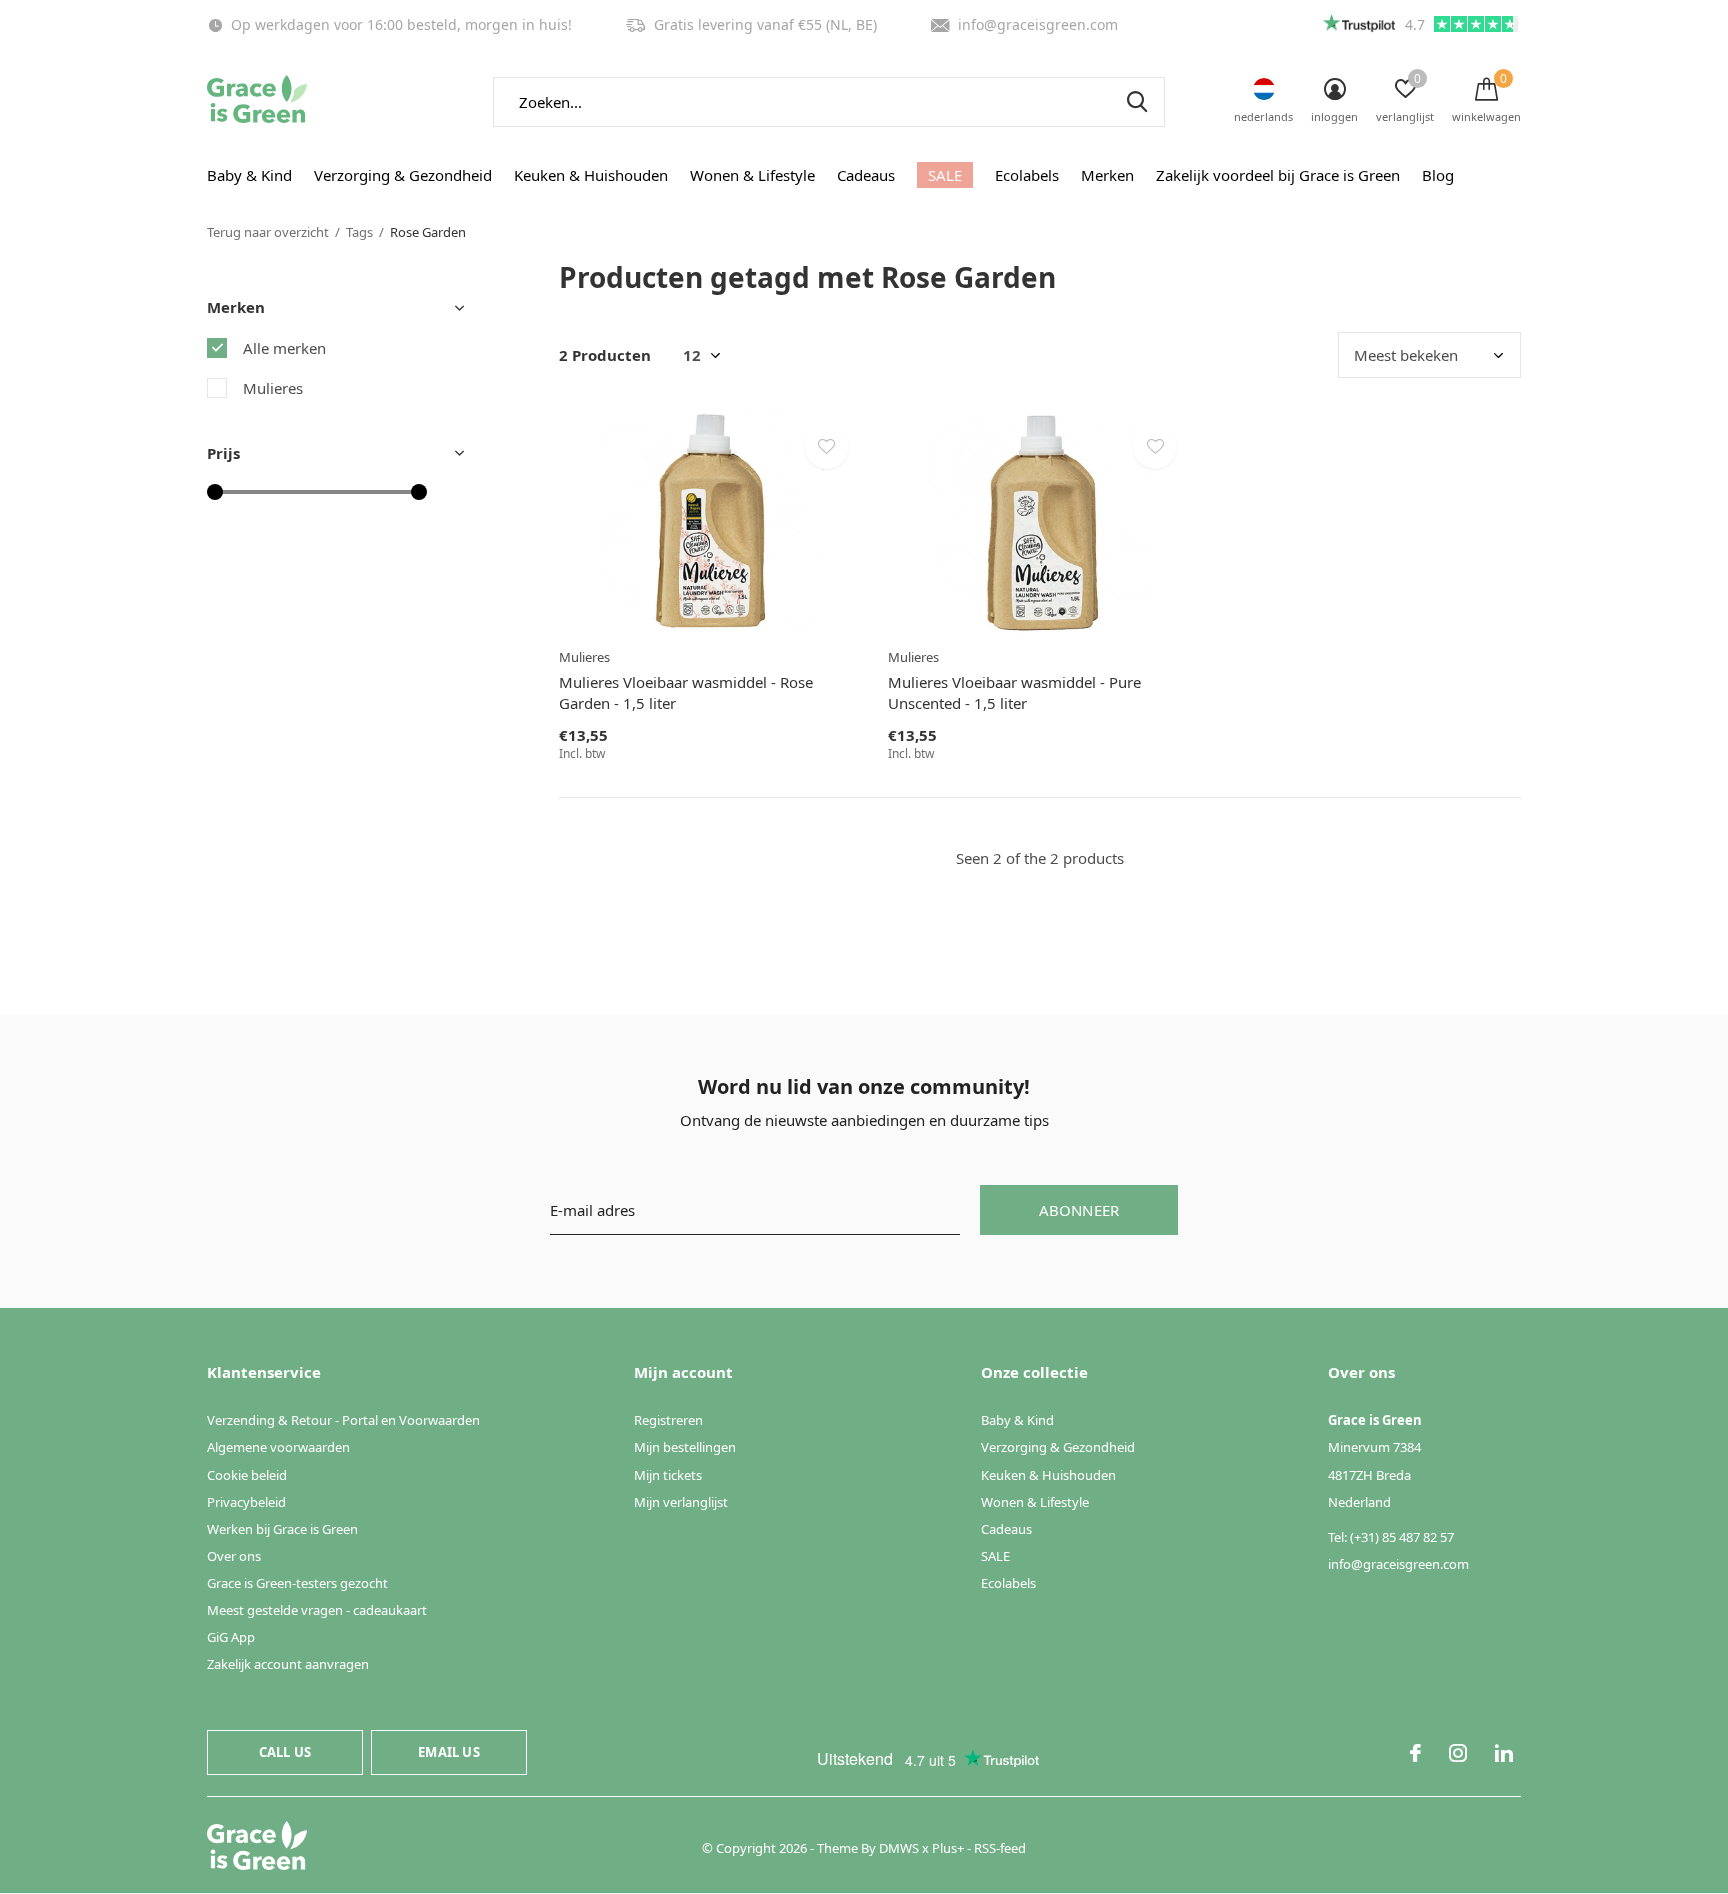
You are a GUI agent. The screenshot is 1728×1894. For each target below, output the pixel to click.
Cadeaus (866, 175)
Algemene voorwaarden (278, 1447)
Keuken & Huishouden (591, 175)
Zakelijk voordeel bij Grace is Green (1278, 175)
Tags (359, 232)
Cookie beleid (247, 1475)
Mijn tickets (668, 1475)
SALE (945, 175)
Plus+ (948, 1848)
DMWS (899, 1848)
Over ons (234, 1556)
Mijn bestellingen (685, 1447)
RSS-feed (1000, 1848)
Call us (285, 1752)
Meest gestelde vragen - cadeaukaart (317, 1610)
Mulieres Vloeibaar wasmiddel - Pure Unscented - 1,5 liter (1014, 692)
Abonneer (1079, 1210)
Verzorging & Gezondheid (403, 175)
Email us (448, 1752)
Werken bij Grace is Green (282, 1529)
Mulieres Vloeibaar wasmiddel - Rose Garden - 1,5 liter (686, 692)
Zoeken (1137, 102)
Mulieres (273, 388)
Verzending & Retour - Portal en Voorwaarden (343, 1420)
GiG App (231, 1637)
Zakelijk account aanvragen (288, 1664)
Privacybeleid (246, 1502)
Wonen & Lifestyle (752, 175)
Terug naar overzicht (268, 232)
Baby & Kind (249, 175)
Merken (1107, 175)
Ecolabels (1027, 175)
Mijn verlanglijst (681, 1502)
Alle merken (284, 348)
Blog (1438, 175)
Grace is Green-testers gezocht (297, 1583)
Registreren (668, 1420)
